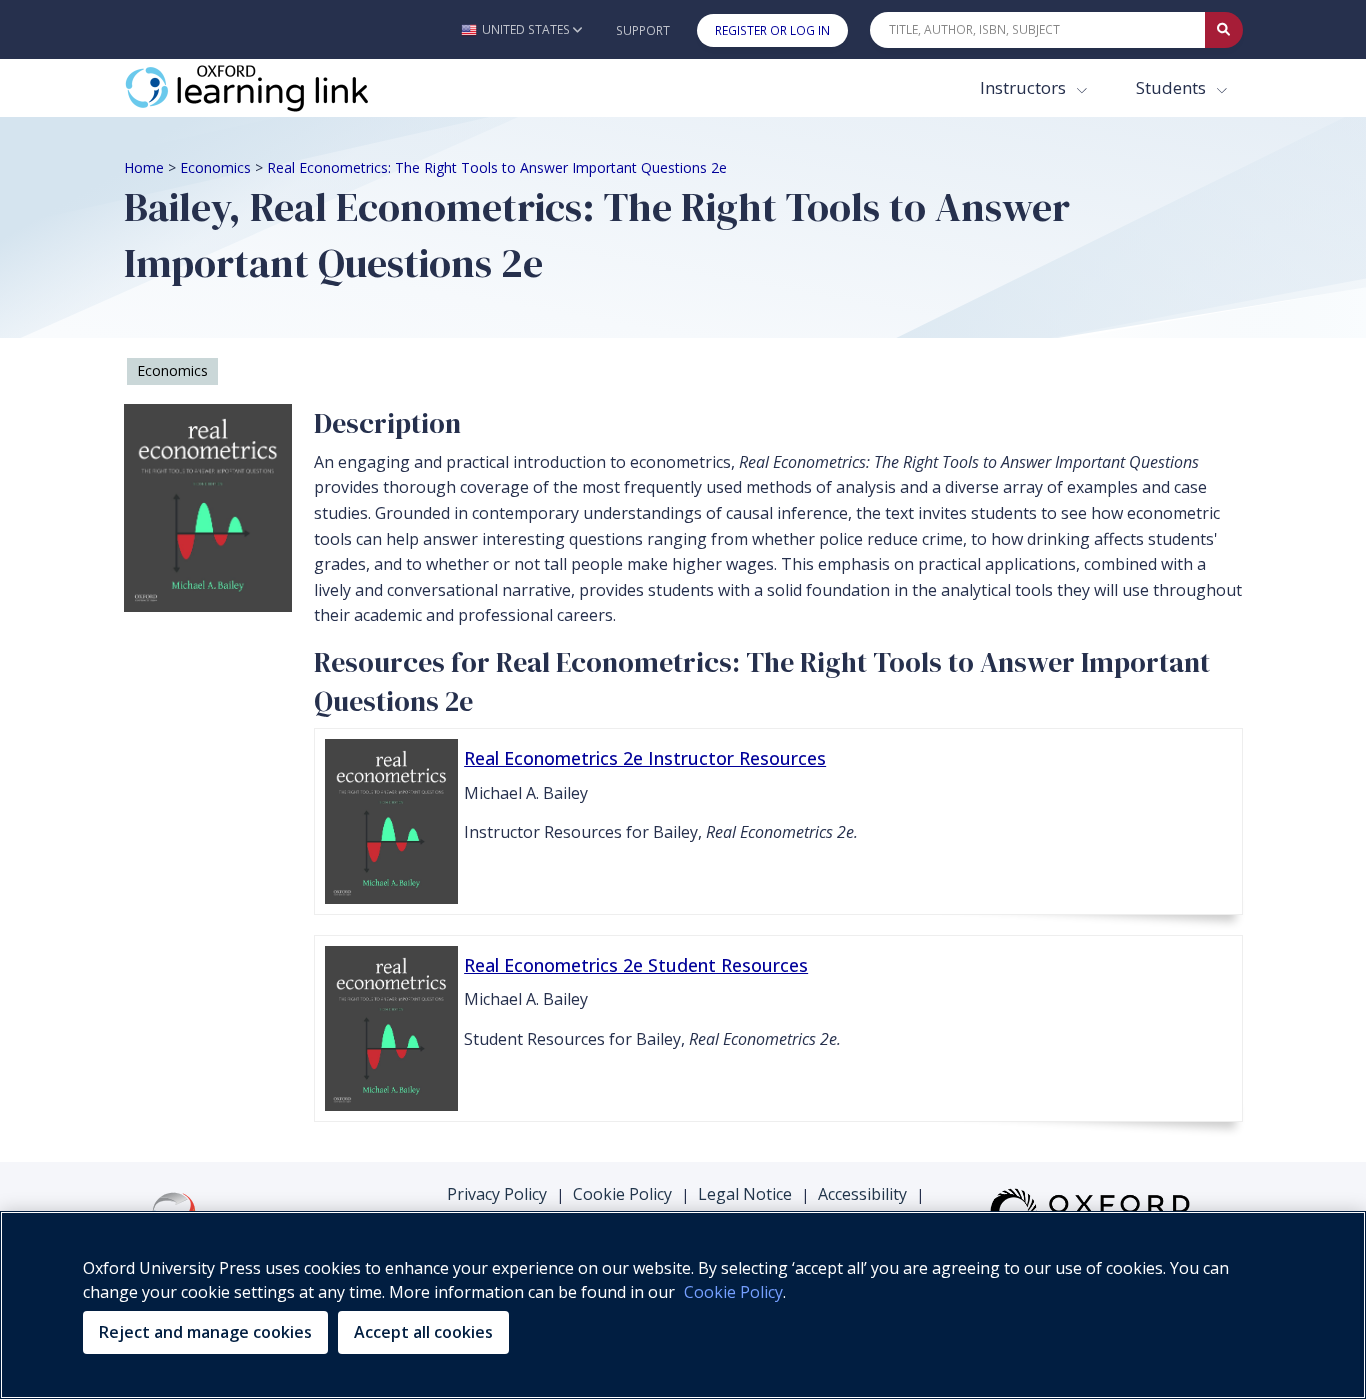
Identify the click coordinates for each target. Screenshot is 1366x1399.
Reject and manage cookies (205, 1332)
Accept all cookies (423, 1332)
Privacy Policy (497, 1194)
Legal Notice (745, 1194)
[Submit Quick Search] (1224, 30)
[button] (521, 29)
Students (1173, 87)
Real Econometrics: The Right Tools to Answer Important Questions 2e (497, 167)
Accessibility (862, 1194)
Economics (215, 167)
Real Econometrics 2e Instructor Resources (645, 758)
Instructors (1025, 87)
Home (144, 167)
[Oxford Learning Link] (274, 88)
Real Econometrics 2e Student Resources (636, 965)
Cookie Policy (622, 1194)
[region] (683, 1305)
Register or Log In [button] (772, 30)
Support (643, 30)
